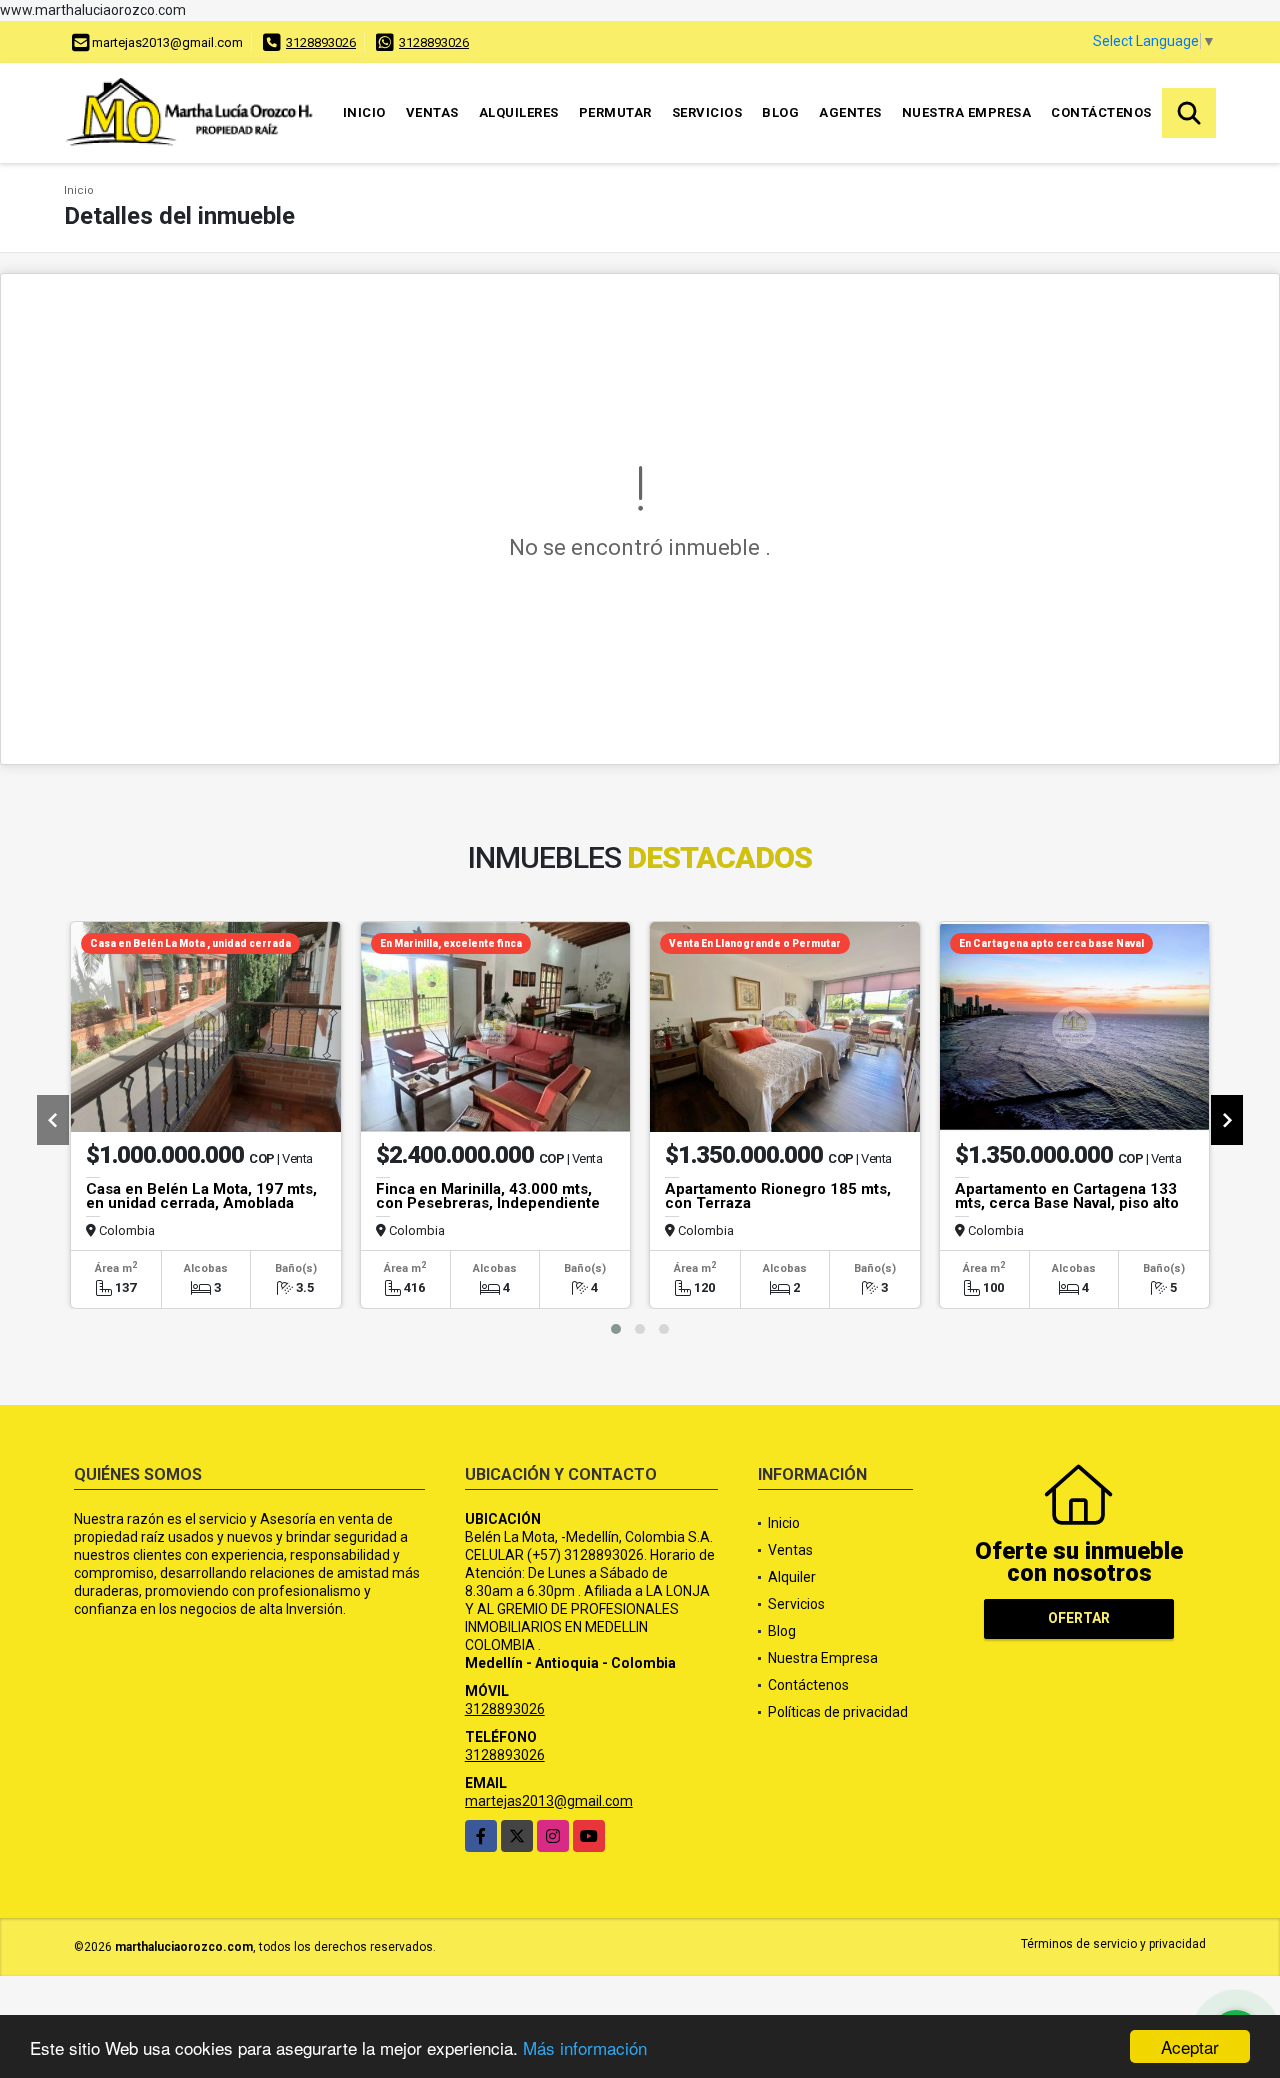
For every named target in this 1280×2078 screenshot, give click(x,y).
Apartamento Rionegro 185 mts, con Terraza (778, 1196)
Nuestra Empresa (967, 112)
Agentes (850, 112)
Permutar (615, 112)
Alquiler (792, 1577)
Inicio (364, 112)
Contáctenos (1101, 112)
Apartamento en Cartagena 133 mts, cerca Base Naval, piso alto (1067, 1196)
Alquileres (519, 112)
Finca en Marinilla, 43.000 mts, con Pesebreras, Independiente (488, 1196)
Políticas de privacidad (838, 1712)
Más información (585, 2047)
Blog (780, 112)
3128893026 (321, 42)
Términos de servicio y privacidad (1113, 1944)
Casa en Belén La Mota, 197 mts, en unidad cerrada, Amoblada (201, 1196)
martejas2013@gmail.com (549, 1801)
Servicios (707, 112)
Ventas (432, 112)
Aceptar (1190, 2046)
